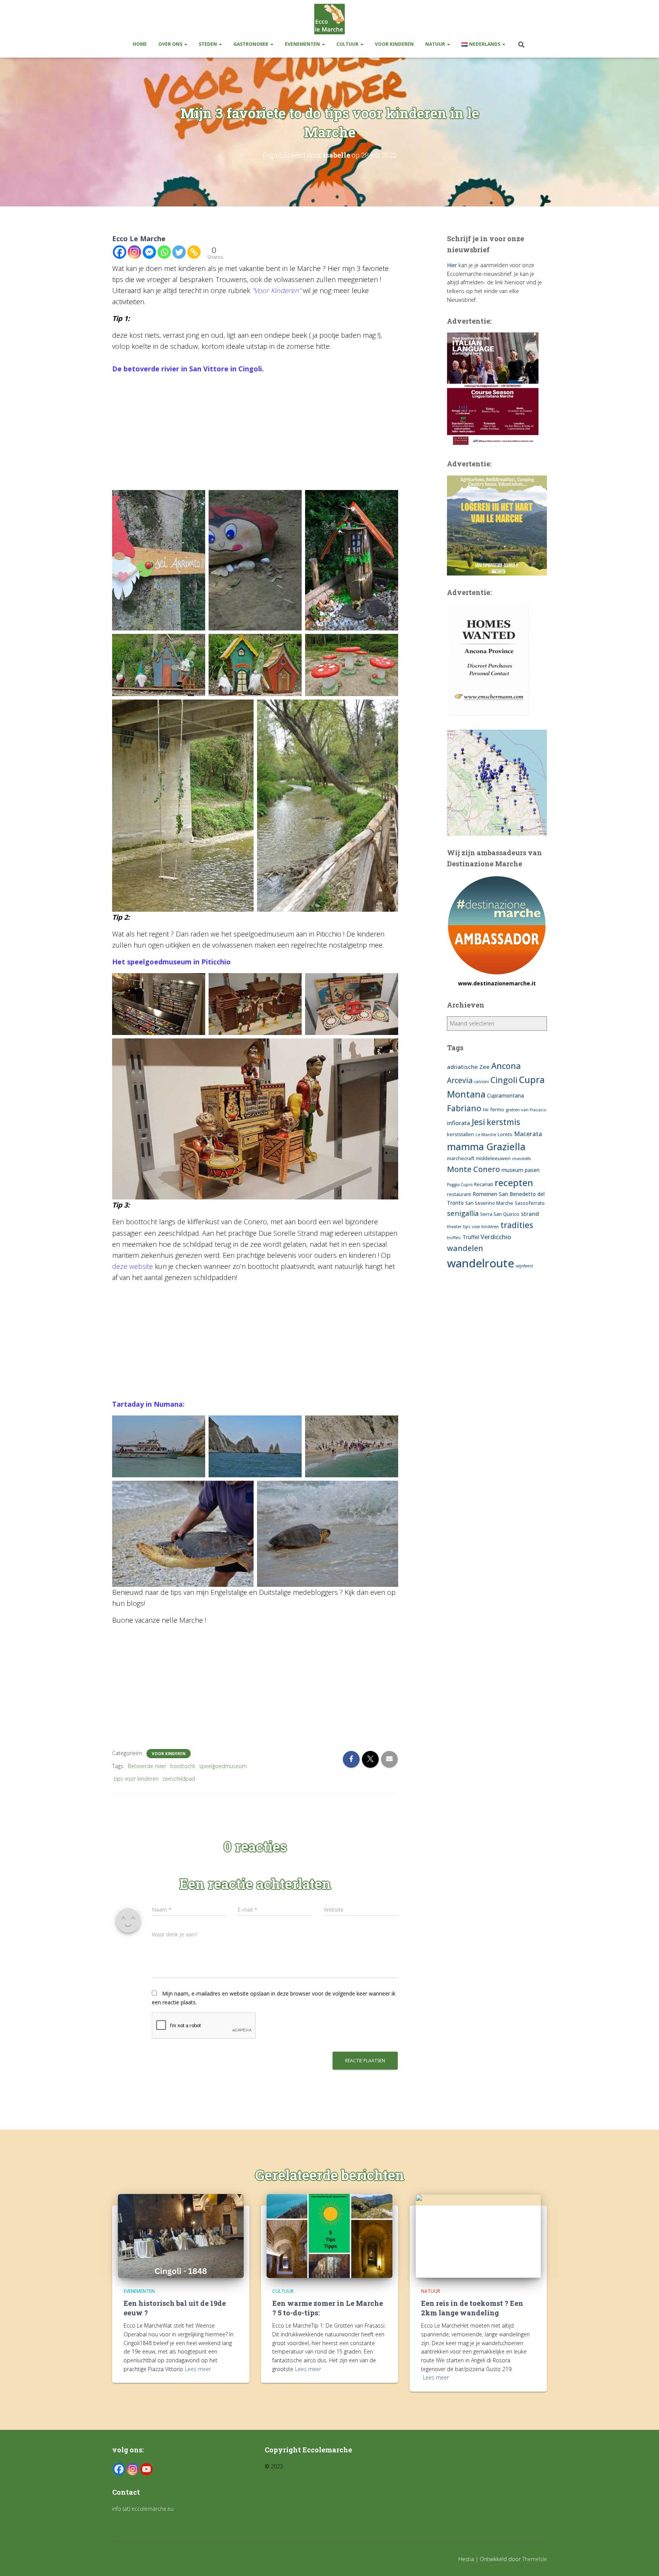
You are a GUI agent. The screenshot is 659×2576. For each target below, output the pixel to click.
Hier (452, 265)
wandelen (465, 1248)
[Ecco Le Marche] (329, 19)
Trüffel (471, 1237)
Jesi (478, 1122)
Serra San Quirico (500, 1214)
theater (454, 1227)
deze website (133, 1266)
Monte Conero (473, 1169)
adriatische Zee (468, 1067)
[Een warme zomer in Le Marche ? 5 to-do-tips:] (329, 2235)
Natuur (436, 44)
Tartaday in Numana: (148, 1404)
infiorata (459, 1123)
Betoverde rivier (147, 1766)
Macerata (528, 1134)
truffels (454, 1238)
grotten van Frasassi (526, 1110)
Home (140, 44)
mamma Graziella (486, 1146)
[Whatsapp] (164, 252)
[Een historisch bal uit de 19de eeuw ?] (181, 2235)
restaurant (459, 1194)
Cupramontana (506, 1095)
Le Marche (486, 1135)
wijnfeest (524, 1266)
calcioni (481, 1082)
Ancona (506, 1066)
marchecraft (461, 1158)
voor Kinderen (394, 44)
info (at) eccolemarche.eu (144, 2509)
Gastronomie (252, 44)
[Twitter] (179, 252)
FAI (486, 1110)
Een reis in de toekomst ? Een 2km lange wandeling (472, 2308)
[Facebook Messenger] (149, 252)
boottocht (183, 1766)
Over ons (171, 44)
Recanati (484, 1184)
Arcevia (460, 1080)
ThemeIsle (534, 2559)
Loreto (505, 1134)
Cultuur (348, 44)
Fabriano (464, 1108)
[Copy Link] (194, 252)
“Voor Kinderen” (276, 290)
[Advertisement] (255, 434)
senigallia (463, 1213)
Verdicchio (496, 1237)
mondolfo (522, 1159)
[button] (185, 44)
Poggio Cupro (460, 1185)
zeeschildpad (179, 1779)
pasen (532, 1170)
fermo (497, 1110)
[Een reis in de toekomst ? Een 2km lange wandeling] (478, 2235)
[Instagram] (134, 252)
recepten (514, 1182)
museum (512, 1170)
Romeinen (485, 1194)
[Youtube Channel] (146, 2469)
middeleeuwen (493, 1158)
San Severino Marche (489, 1203)
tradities (517, 1225)
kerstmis (503, 1122)
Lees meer (198, 2369)
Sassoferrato (530, 1203)
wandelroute (481, 1263)
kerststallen (460, 1134)
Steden (208, 44)
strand (530, 1214)
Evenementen (303, 44)
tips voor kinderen (136, 1779)
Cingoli (504, 1080)
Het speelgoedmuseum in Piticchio (171, 962)
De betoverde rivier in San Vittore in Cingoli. (188, 369)
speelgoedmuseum (223, 1766)
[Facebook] (120, 252)
